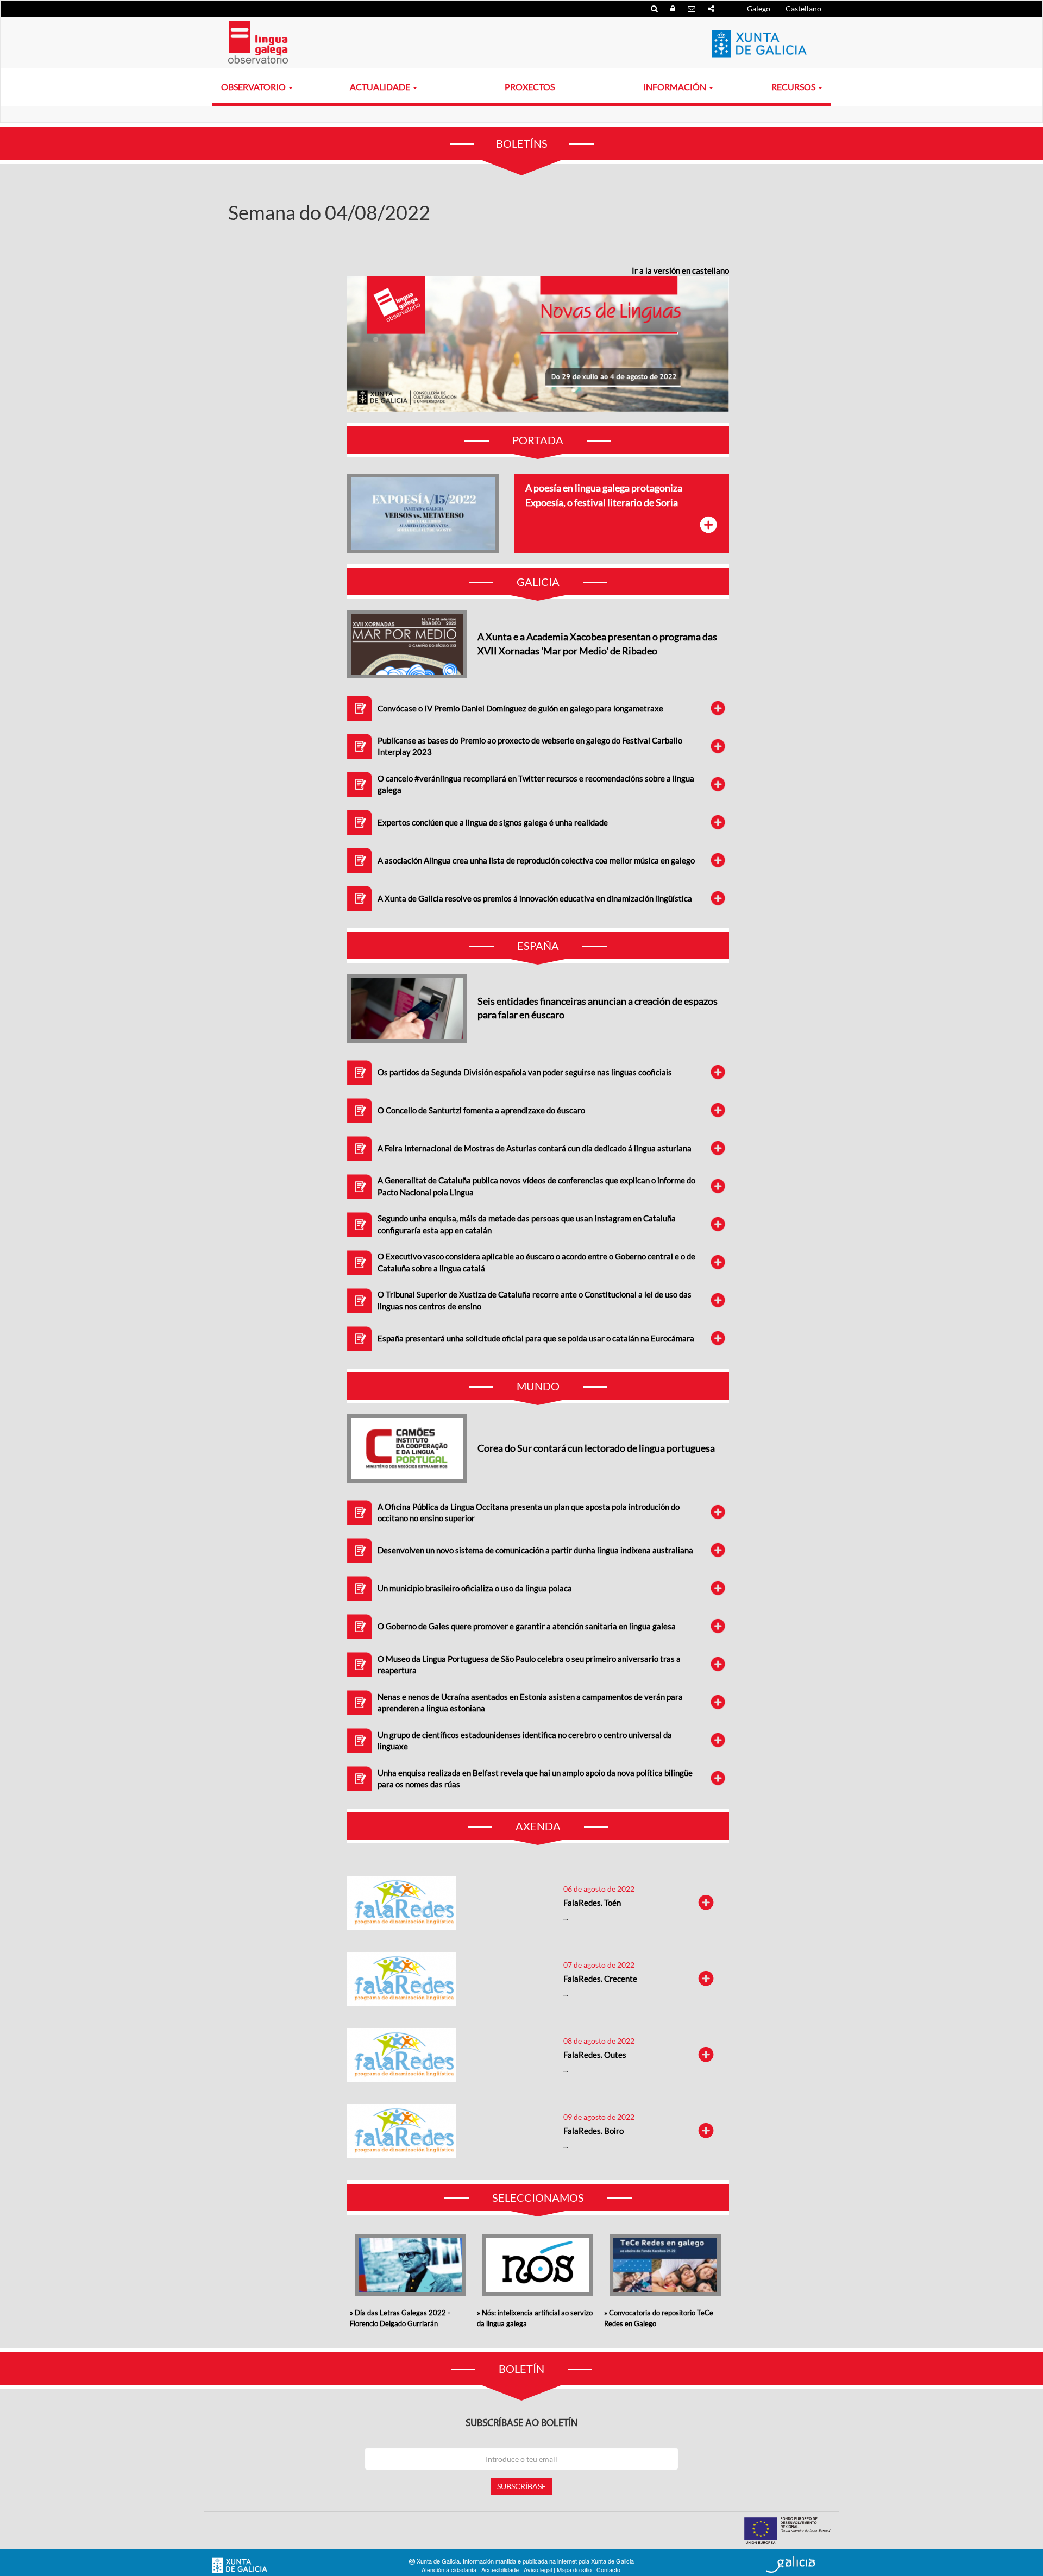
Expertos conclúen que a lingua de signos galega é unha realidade (493, 822)
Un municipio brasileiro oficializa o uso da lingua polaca (475, 1588)
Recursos (794, 87)
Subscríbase (521, 2486)
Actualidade (381, 87)
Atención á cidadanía (449, 2569)
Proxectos (530, 87)
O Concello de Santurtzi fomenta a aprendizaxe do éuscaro (481, 1110)
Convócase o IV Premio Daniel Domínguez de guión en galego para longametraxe (520, 708)
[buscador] (655, 8)
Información (676, 87)
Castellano (803, 8)
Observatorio (254, 87)
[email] (692, 8)
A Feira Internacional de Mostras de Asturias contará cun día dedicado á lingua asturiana (535, 1148)
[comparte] (711, 8)
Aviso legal (538, 2569)
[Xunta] (759, 43)
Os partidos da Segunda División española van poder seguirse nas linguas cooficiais (525, 1072)
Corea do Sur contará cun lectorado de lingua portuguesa (596, 1448)
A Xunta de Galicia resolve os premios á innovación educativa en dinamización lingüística (535, 898)
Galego (759, 8)
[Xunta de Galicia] (240, 2565)
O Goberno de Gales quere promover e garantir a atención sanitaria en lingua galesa (527, 1626)
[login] (674, 8)
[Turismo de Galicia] (790, 2565)
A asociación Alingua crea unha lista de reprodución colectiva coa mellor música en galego (536, 860)
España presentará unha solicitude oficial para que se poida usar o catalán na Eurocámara (536, 1338)
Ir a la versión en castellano (680, 270)
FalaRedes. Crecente (600, 1979)
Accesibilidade (500, 2569)
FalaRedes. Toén (592, 1903)
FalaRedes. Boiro (593, 2131)
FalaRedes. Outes (595, 2055)
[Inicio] (258, 42)
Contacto (608, 2569)
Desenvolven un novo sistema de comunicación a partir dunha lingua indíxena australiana (535, 1550)
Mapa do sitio (574, 2569)
